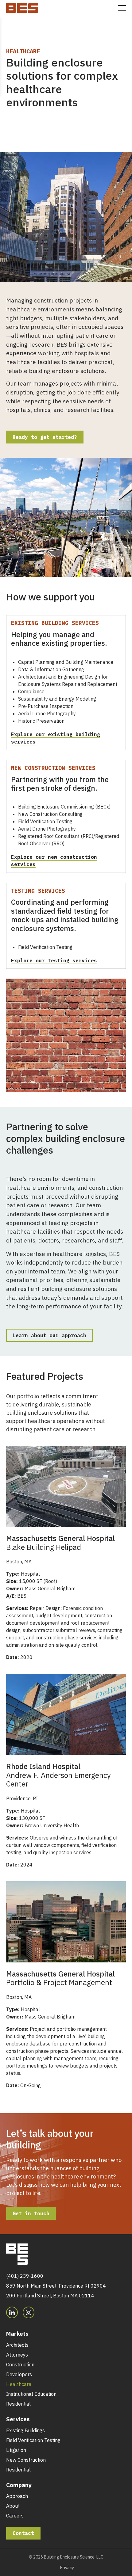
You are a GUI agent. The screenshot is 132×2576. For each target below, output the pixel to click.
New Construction (26, 2460)
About (13, 2506)
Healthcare (19, 2384)
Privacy (67, 2568)
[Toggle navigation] (122, 8)
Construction (20, 2365)
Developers (19, 2374)
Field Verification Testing (33, 2440)
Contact (23, 2533)
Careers (15, 2516)
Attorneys (17, 2355)
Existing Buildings (25, 2430)
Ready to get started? (45, 437)
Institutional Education (31, 2394)
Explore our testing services (54, 961)
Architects (17, 2345)
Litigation (16, 2450)
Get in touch (31, 2213)
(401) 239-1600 (25, 2276)
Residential (18, 2404)
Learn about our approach (49, 1335)
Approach (17, 2496)
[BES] (22, 7)
